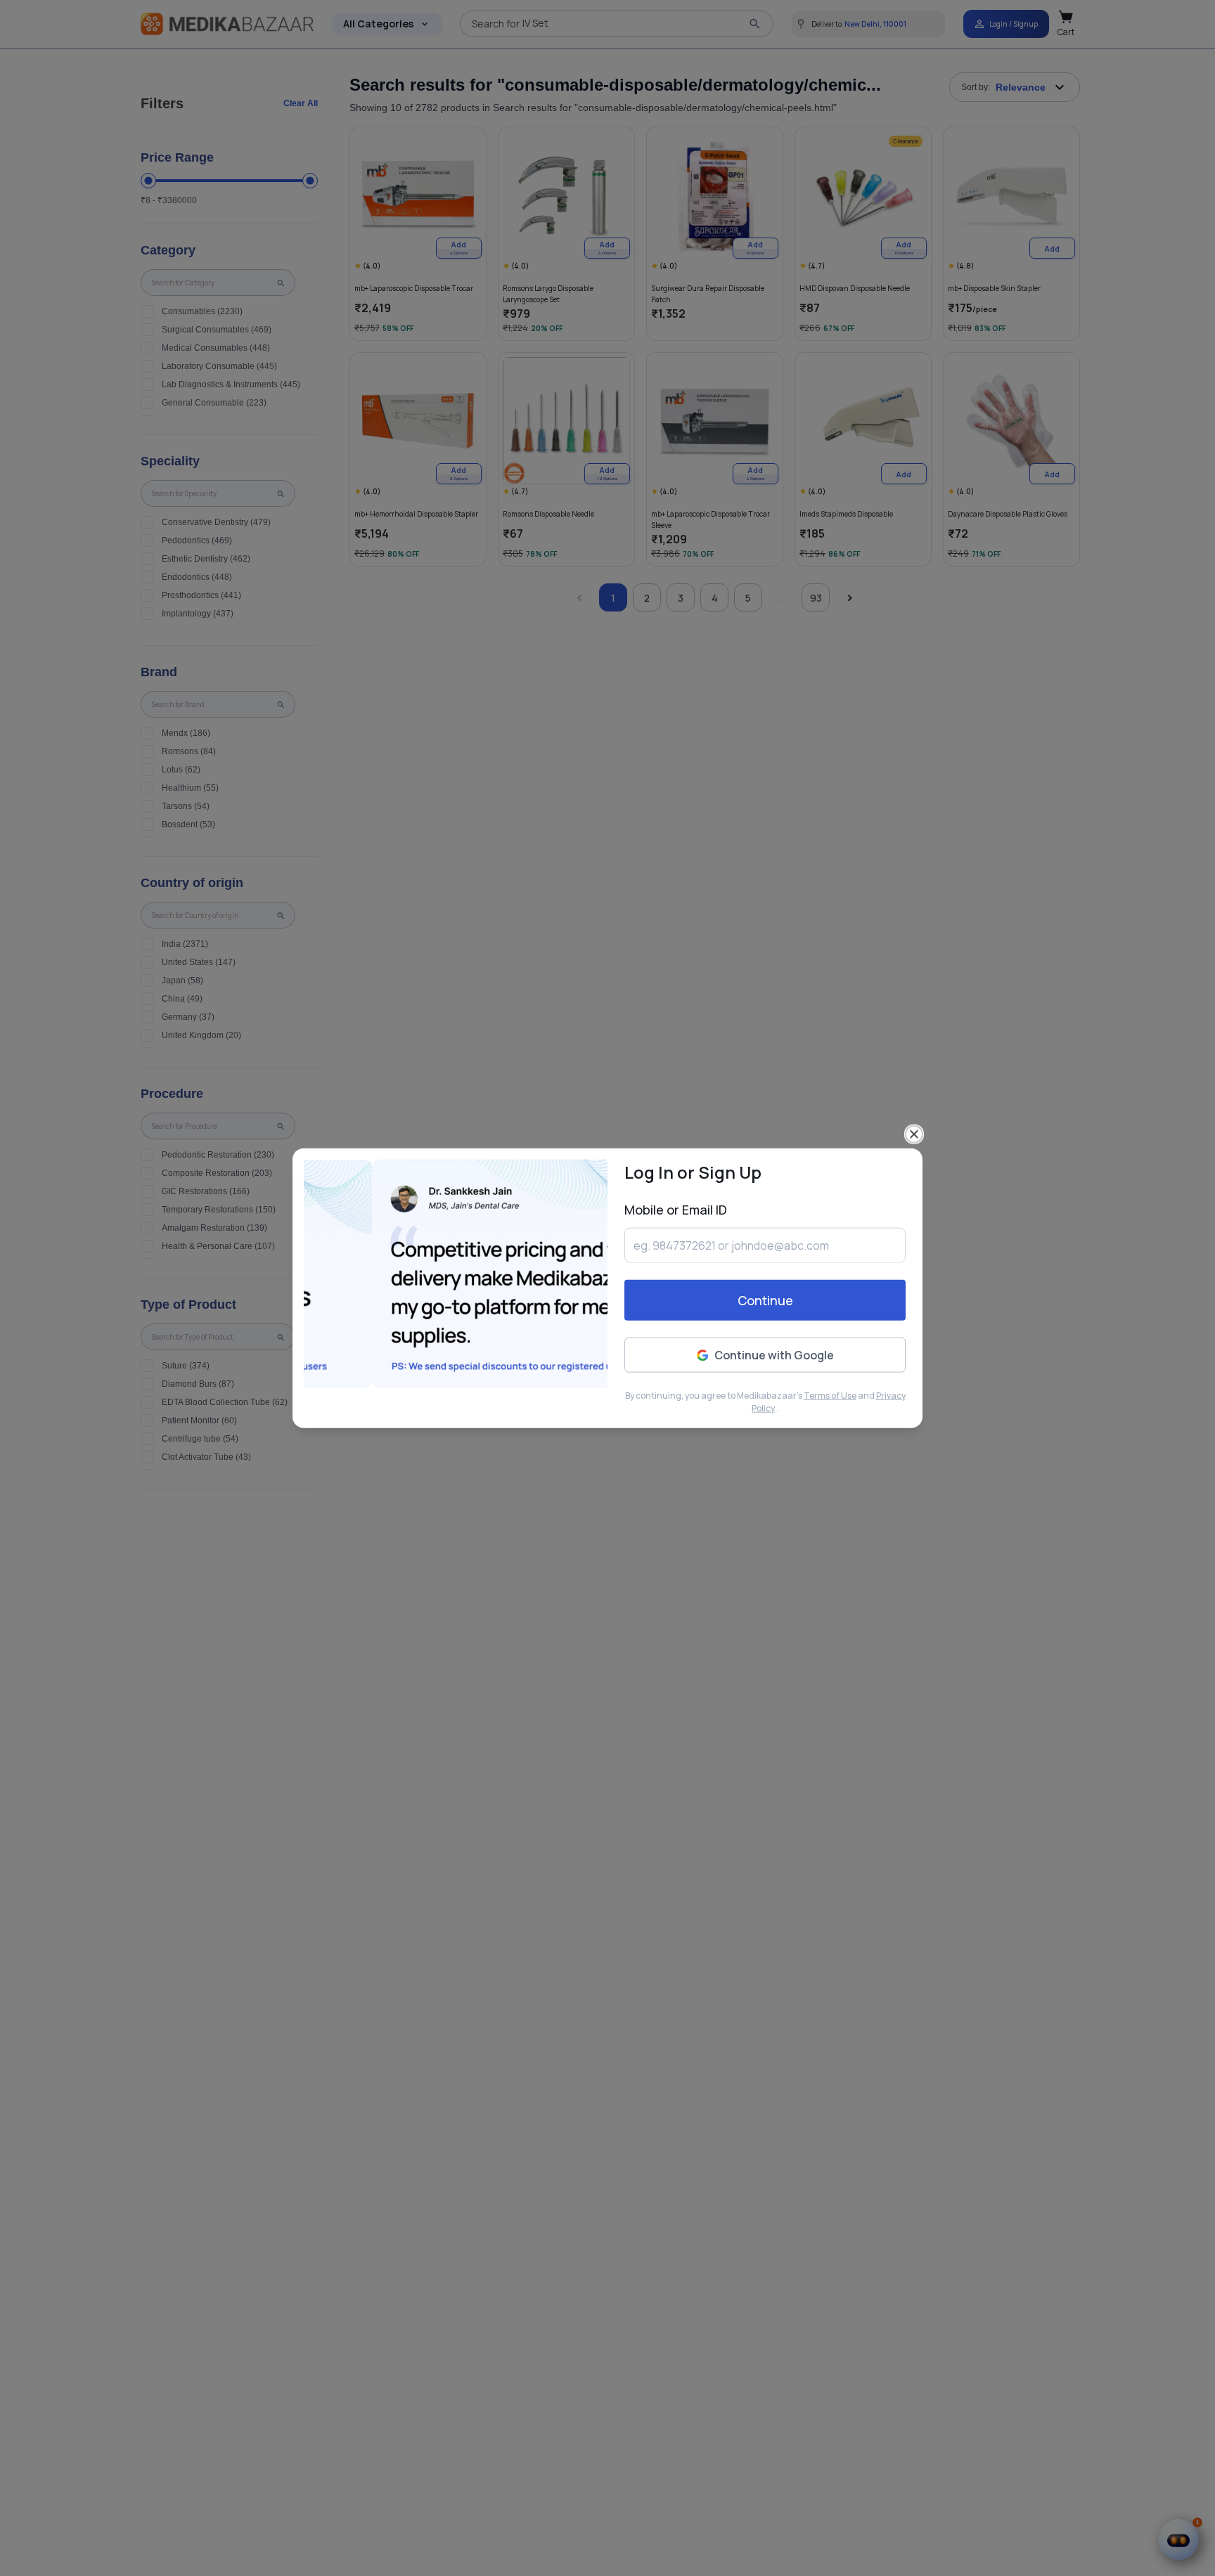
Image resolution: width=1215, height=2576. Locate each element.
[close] (914, 1134)
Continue (765, 1300)
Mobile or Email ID (676, 1210)
